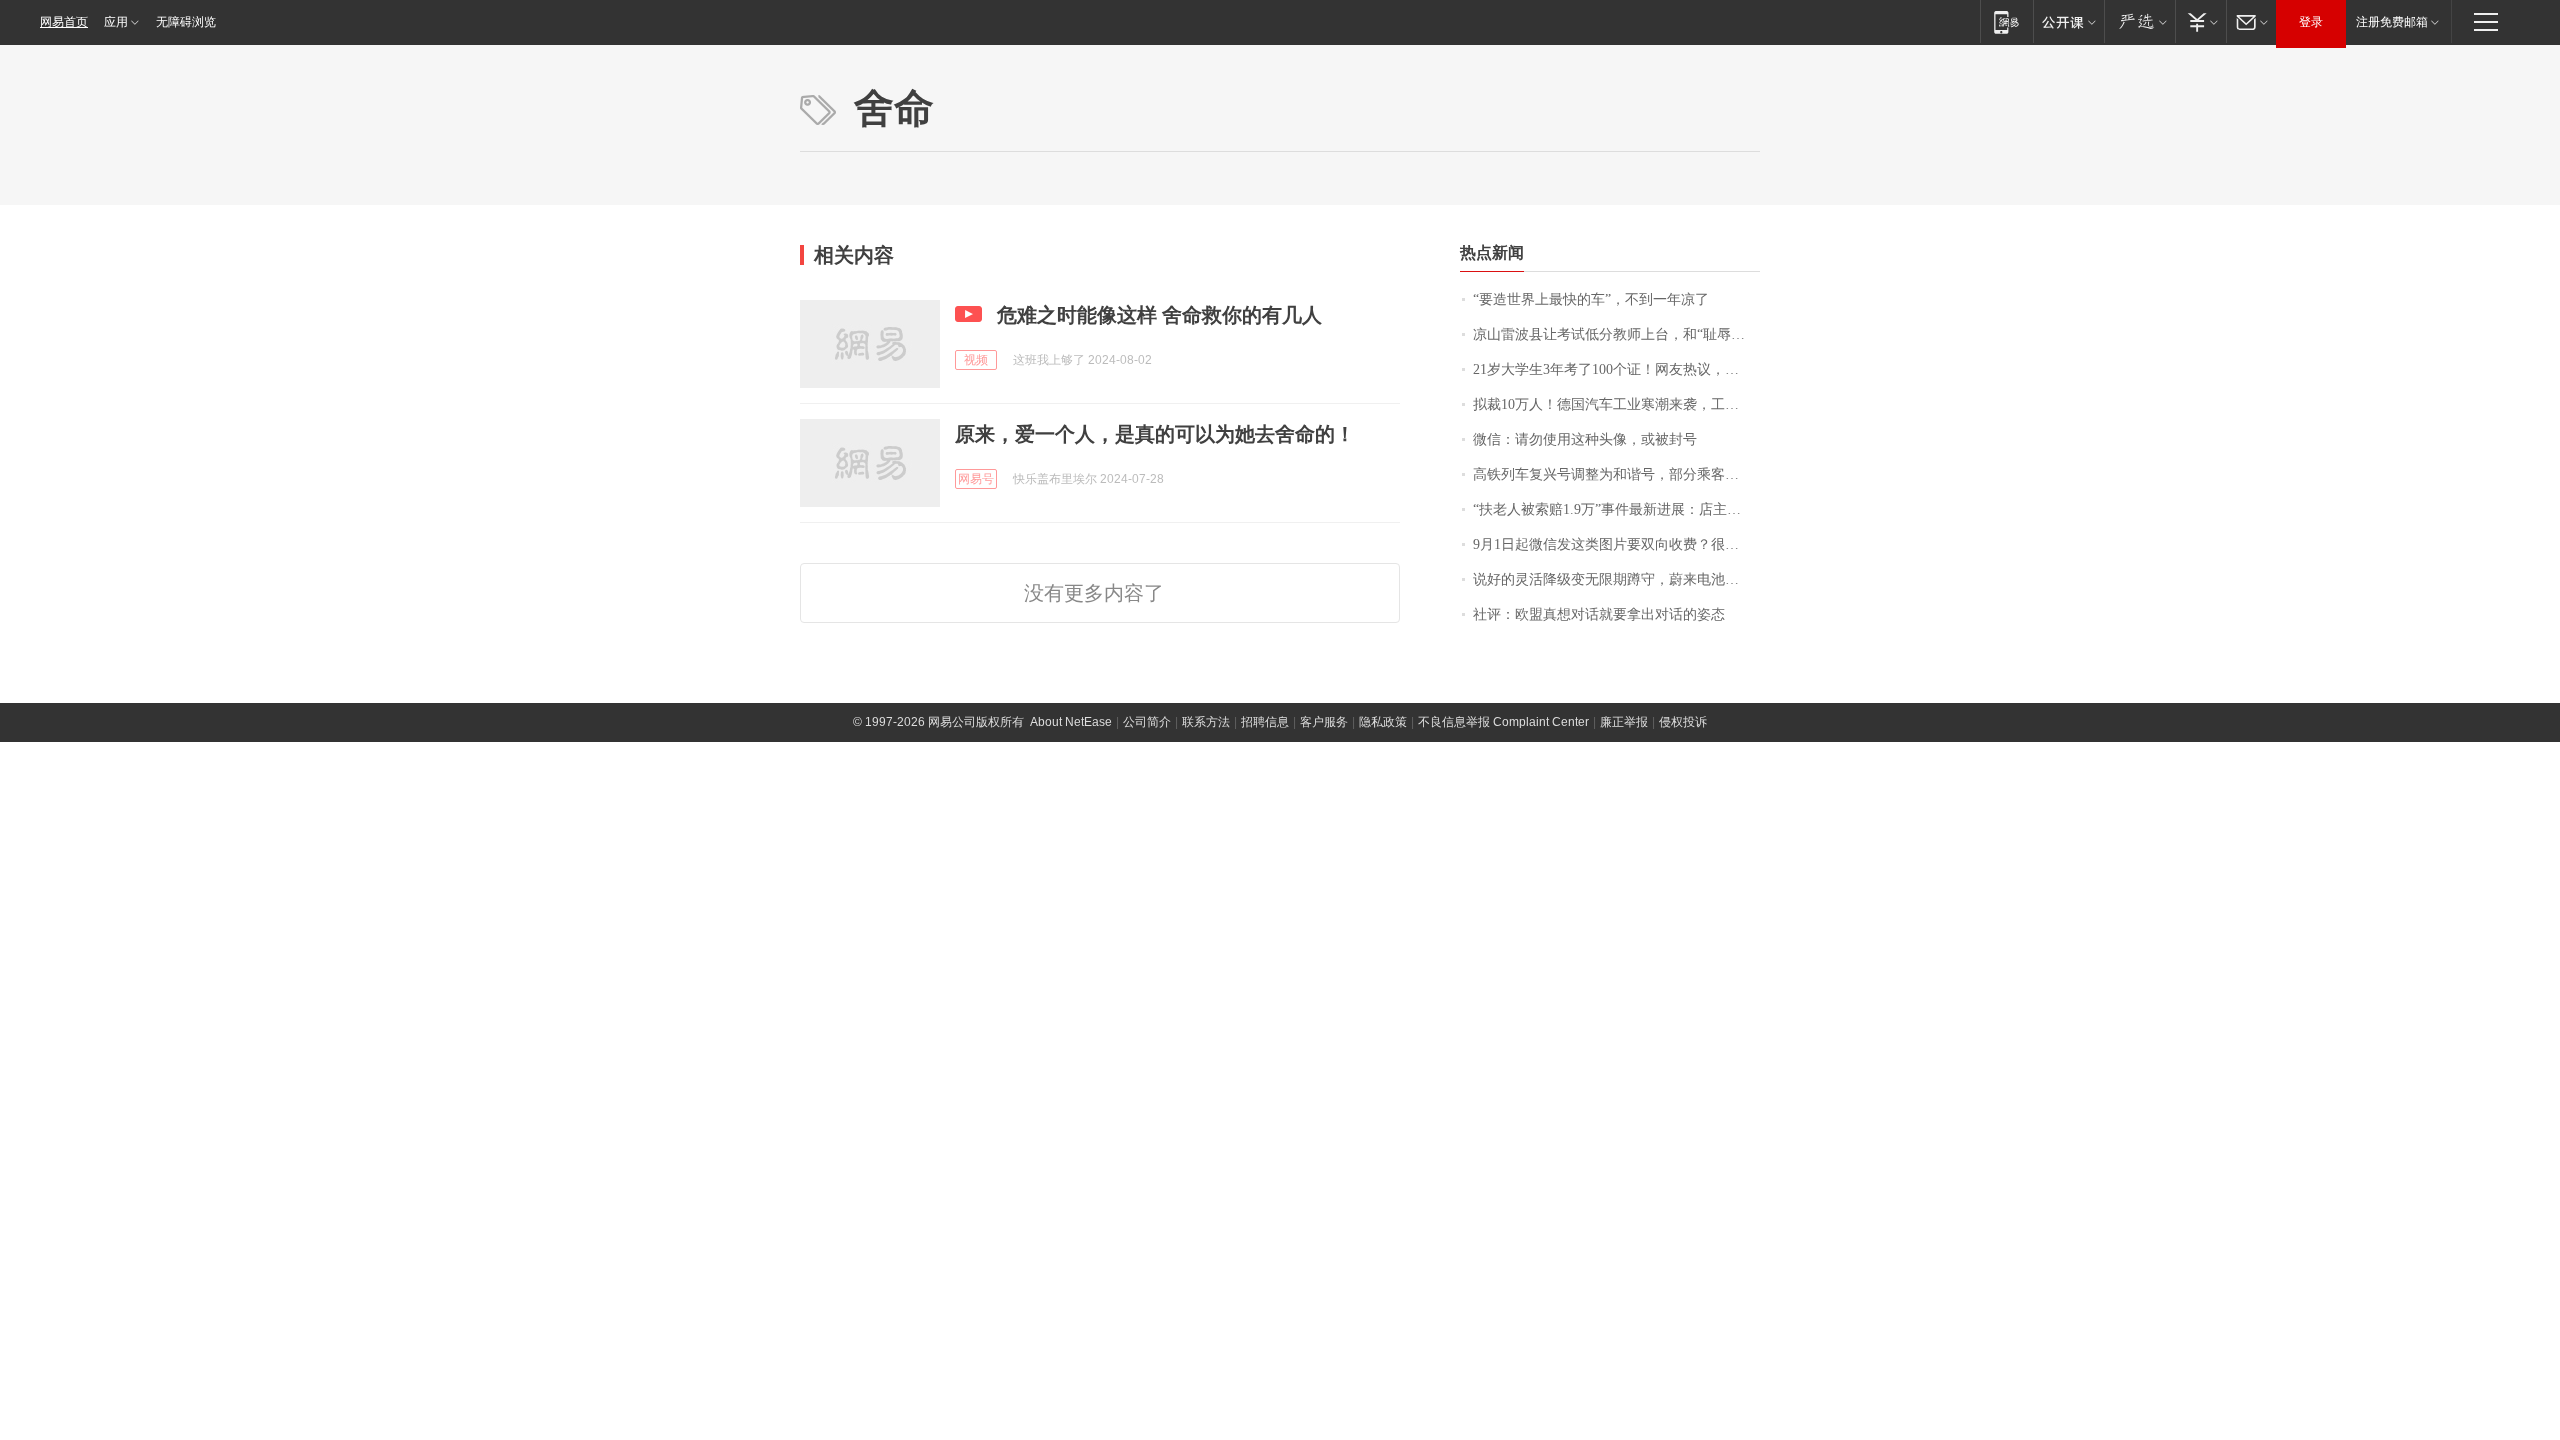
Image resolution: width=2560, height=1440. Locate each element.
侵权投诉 (1683, 722)
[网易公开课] (2068, 21)
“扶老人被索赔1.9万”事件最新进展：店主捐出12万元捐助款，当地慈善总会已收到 (1616, 509)
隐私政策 (1383, 722)
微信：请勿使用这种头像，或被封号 (1585, 439)
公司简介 (1147, 722)
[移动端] (2006, 21)
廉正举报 (1624, 722)
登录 (2311, 22)
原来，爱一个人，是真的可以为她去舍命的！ (1155, 434)
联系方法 (1206, 722)
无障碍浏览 (186, 22)
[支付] (2200, 21)
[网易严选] (2139, 21)
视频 (976, 360)
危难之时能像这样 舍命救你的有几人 (1159, 315)
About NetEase (1071, 722)
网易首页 (64, 22)
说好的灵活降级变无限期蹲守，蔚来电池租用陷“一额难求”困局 (1616, 579)
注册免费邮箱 (2392, 22)
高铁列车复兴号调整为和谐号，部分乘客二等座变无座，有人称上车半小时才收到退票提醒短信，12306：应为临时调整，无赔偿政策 (1616, 474)
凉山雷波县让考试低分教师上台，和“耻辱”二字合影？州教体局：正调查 (1616, 334)
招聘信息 (1265, 722)
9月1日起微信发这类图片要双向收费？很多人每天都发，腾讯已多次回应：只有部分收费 (1616, 544)
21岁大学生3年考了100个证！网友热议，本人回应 (1616, 369)
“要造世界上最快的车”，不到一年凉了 (1591, 299)
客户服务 (1324, 722)
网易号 (976, 479)
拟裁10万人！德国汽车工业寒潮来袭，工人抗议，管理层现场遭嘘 (1616, 404)
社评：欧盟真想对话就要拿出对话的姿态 (1599, 614)
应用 (116, 22)
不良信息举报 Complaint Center (1503, 722)
